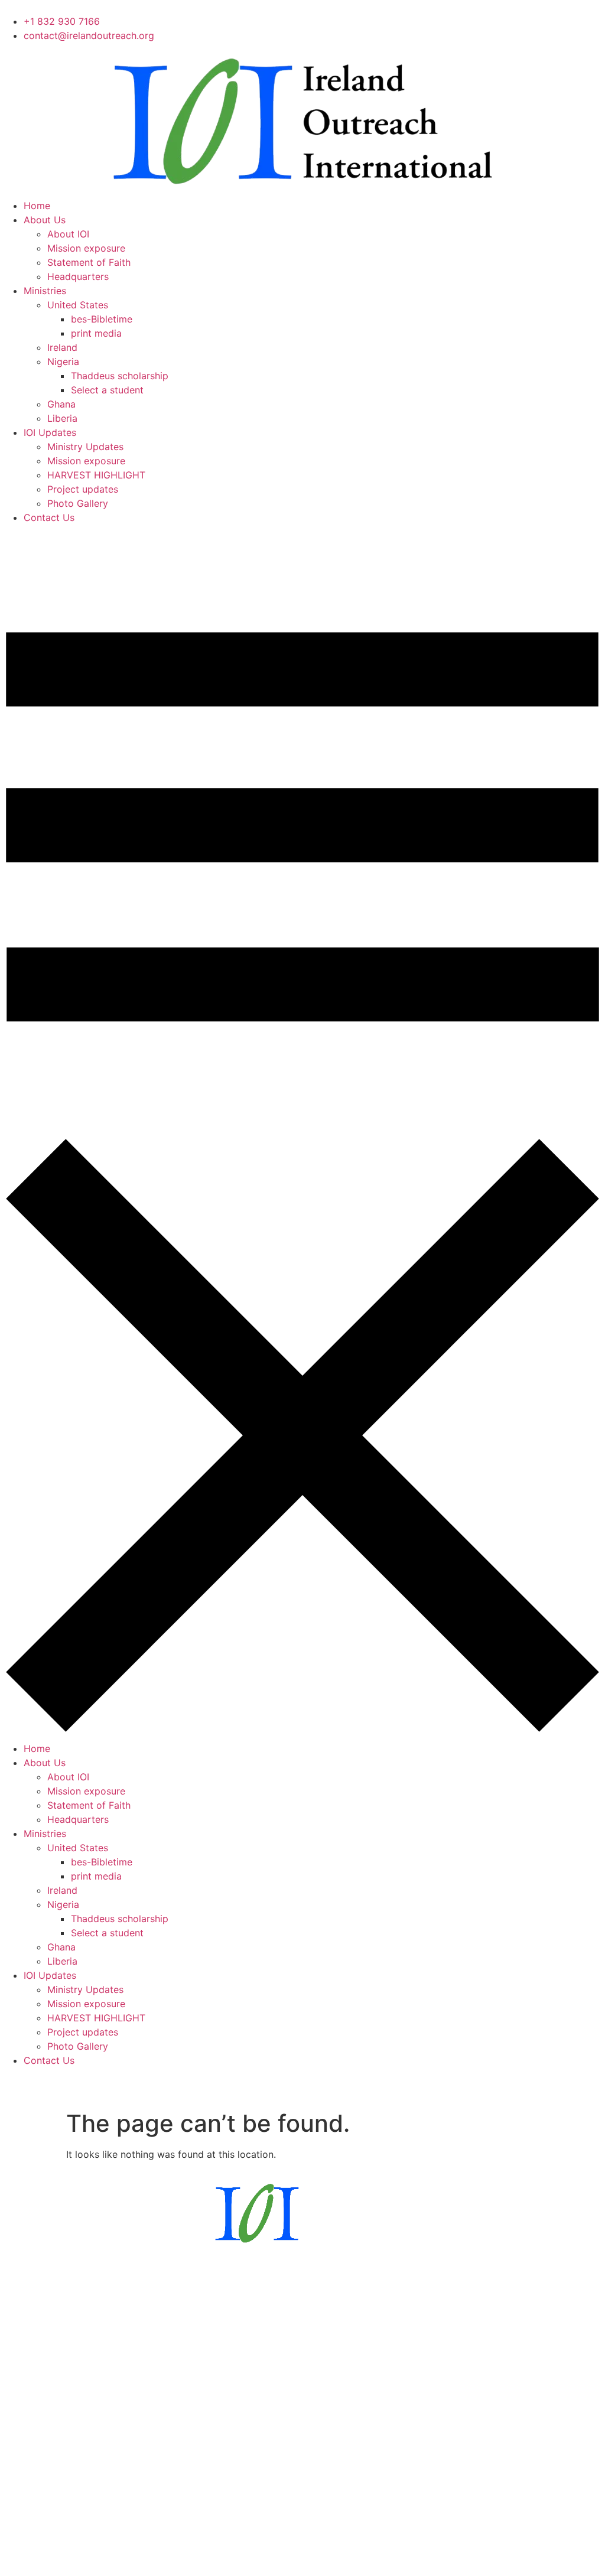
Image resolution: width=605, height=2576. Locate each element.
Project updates (83, 489)
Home (37, 206)
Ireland (62, 347)
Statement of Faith (89, 262)
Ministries (45, 291)
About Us (45, 220)
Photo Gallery (78, 503)
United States (78, 305)
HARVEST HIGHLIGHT (96, 475)
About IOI (68, 234)
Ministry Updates (85, 447)
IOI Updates (50, 432)
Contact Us (49, 517)
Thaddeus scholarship (120, 376)
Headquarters (78, 276)
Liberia (62, 418)
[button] (302, 1133)
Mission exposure (86, 248)
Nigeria (63, 362)
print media (96, 333)
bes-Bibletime (102, 319)
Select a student (107, 390)
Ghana (61, 404)
